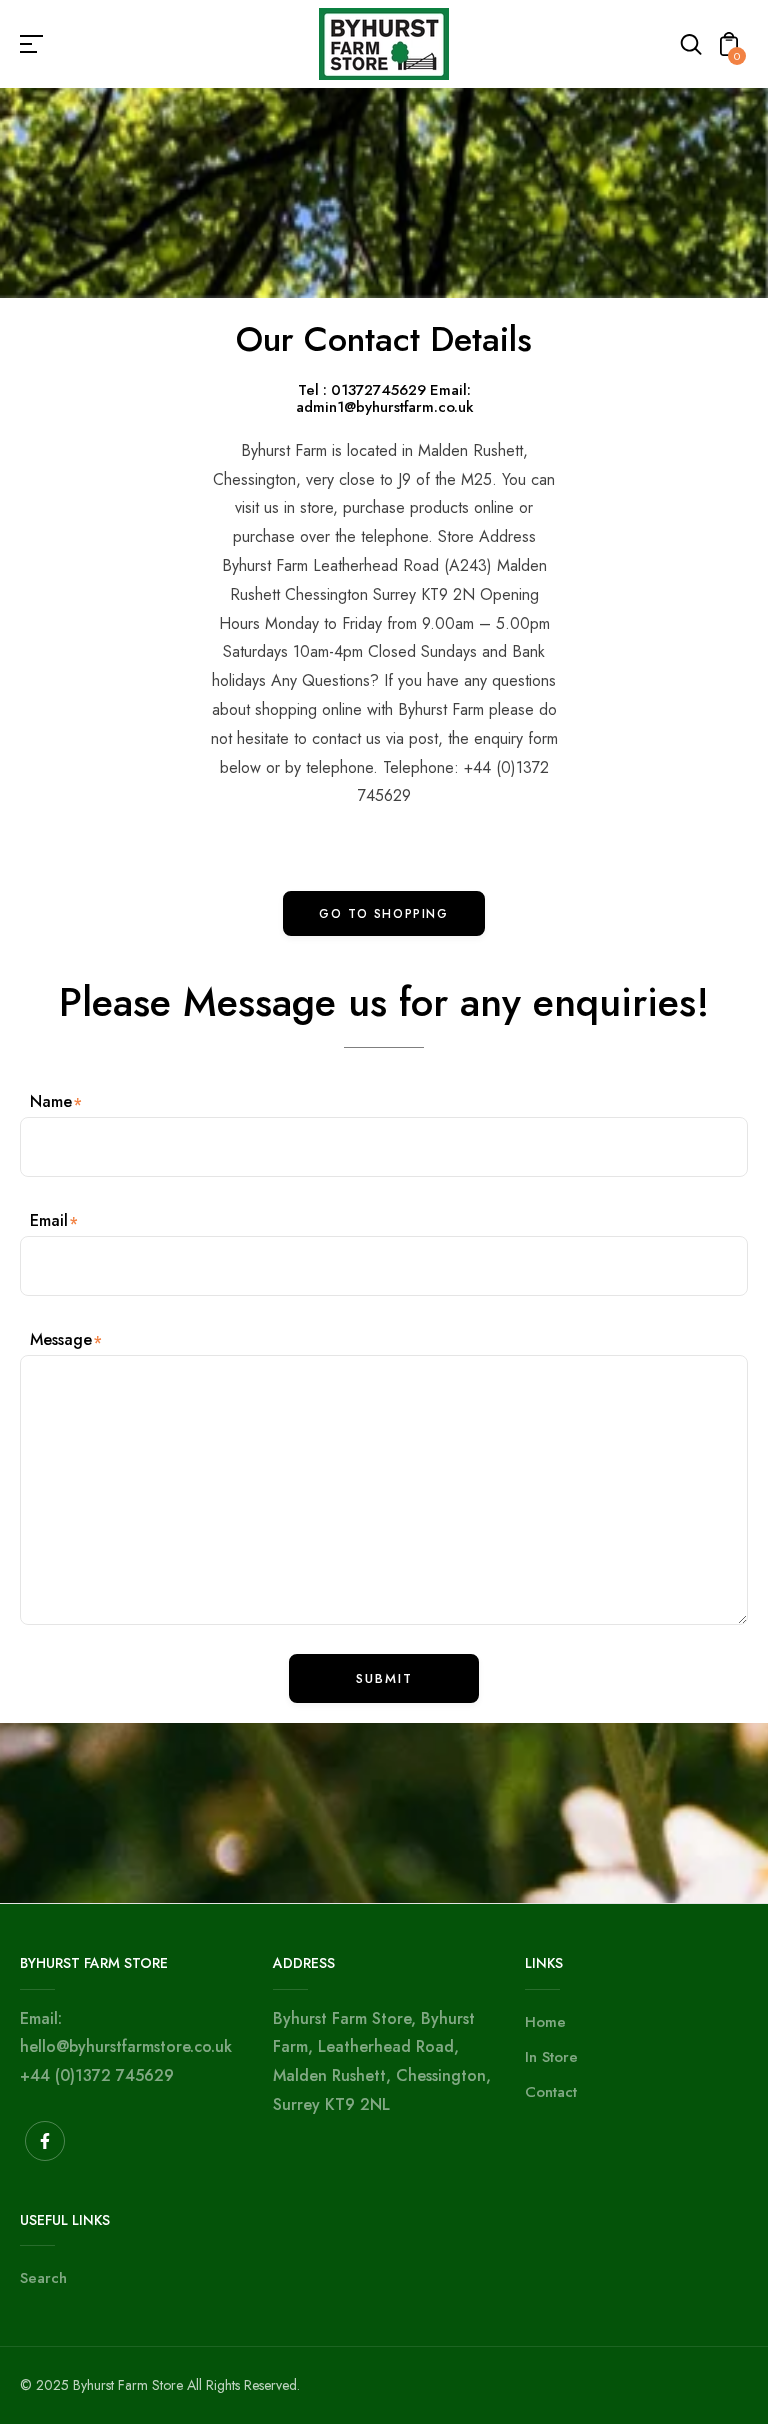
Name (51, 1101)
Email (49, 1220)
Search (43, 2278)
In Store (551, 2057)
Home (545, 2022)
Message (61, 1339)
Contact (551, 2092)
